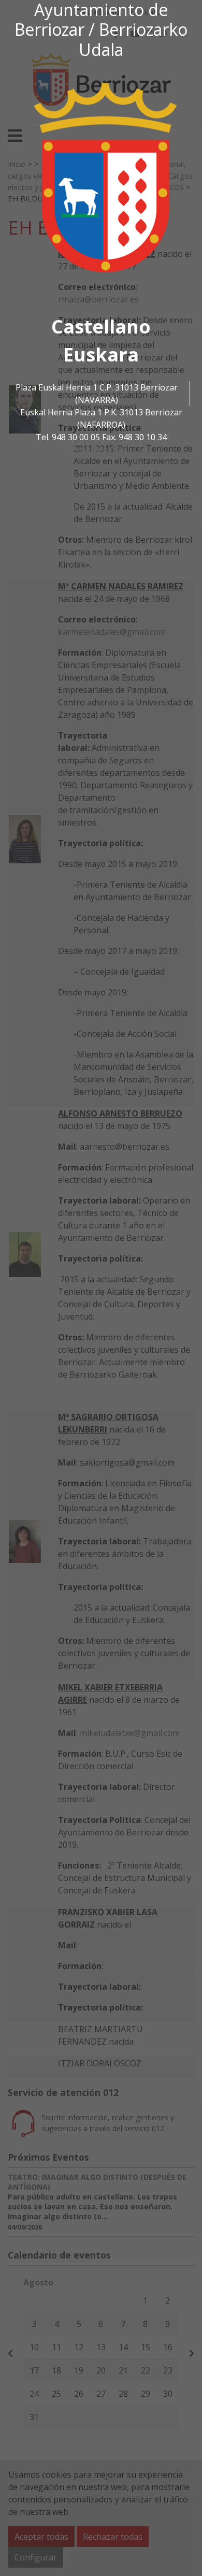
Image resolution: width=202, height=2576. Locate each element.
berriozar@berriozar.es (101, 450)
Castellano (101, 327)
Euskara (101, 354)
